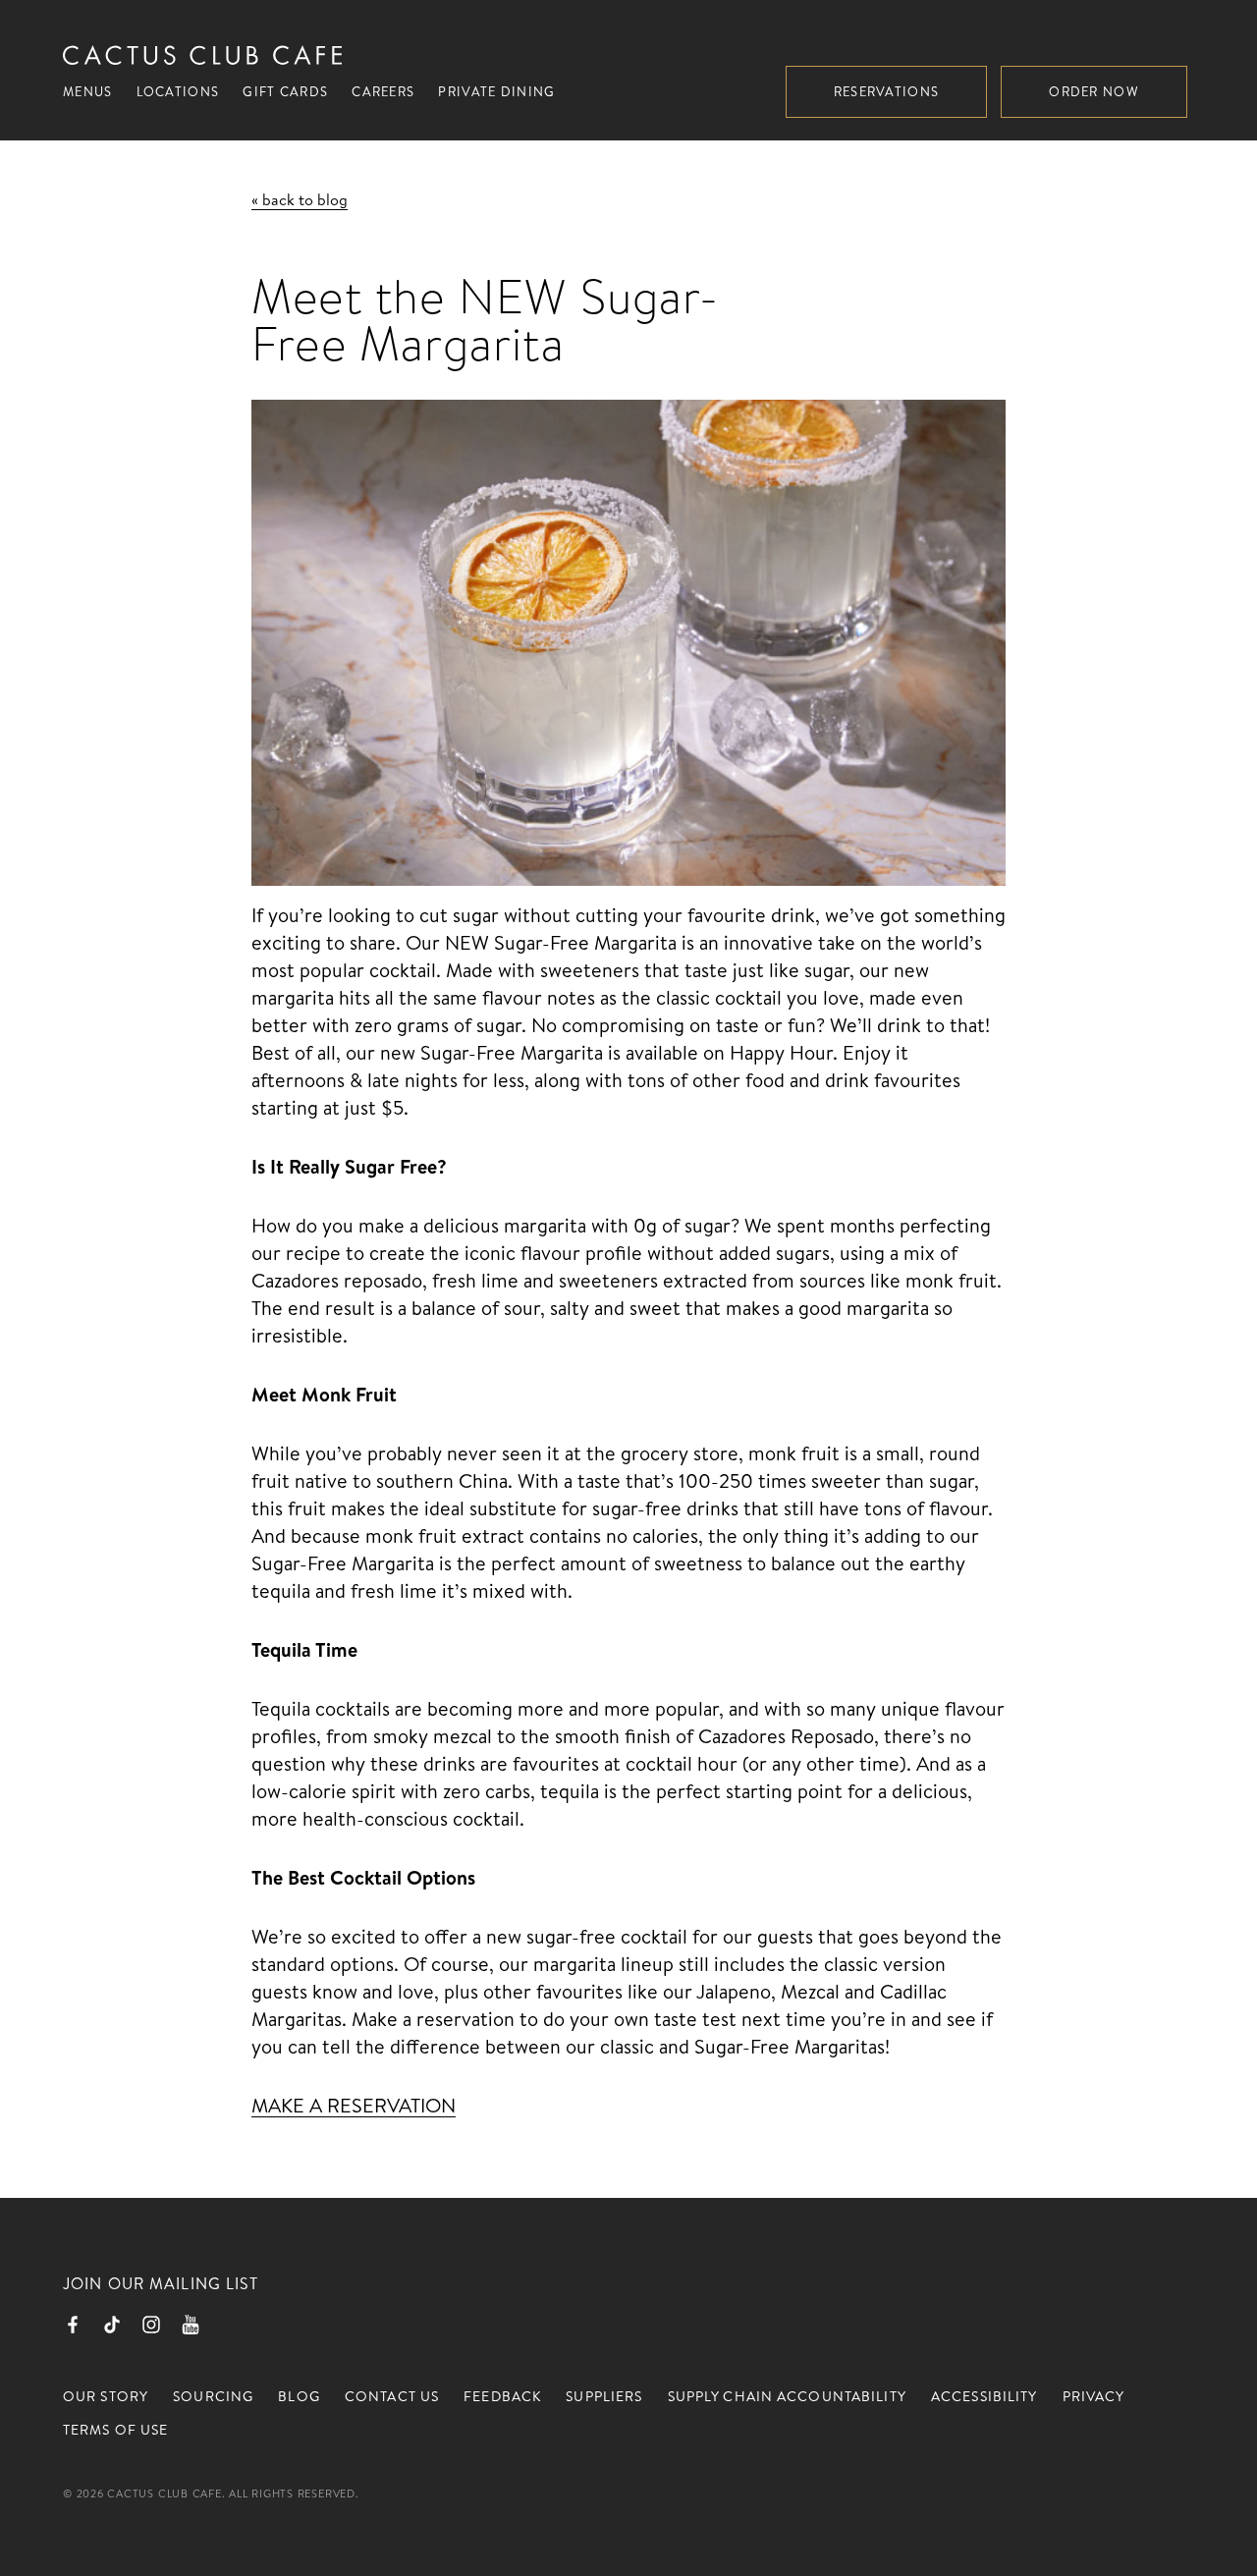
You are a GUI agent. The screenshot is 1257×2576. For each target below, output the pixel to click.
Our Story (106, 2396)
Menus (88, 91)
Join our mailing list (161, 2283)
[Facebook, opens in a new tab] (73, 2325)
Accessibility (984, 2396)
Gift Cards (285, 91)
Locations (178, 91)
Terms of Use (115, 2430)
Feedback (502, 2396)
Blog (299, 2396)
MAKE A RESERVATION (354, 2105)
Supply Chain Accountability (787, 2396)
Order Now (1094, 91)
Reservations (887, 91)
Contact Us (392, 2396)
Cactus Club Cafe (202, 55)
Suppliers (604, 2396)
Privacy (1094, 2396)
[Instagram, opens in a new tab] (151, 2325)
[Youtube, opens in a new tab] (191, 2325)
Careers (383, 91)
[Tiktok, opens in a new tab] (112, 2325)
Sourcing (213, 2396)
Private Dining (496, 91)
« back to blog (300, 199)
